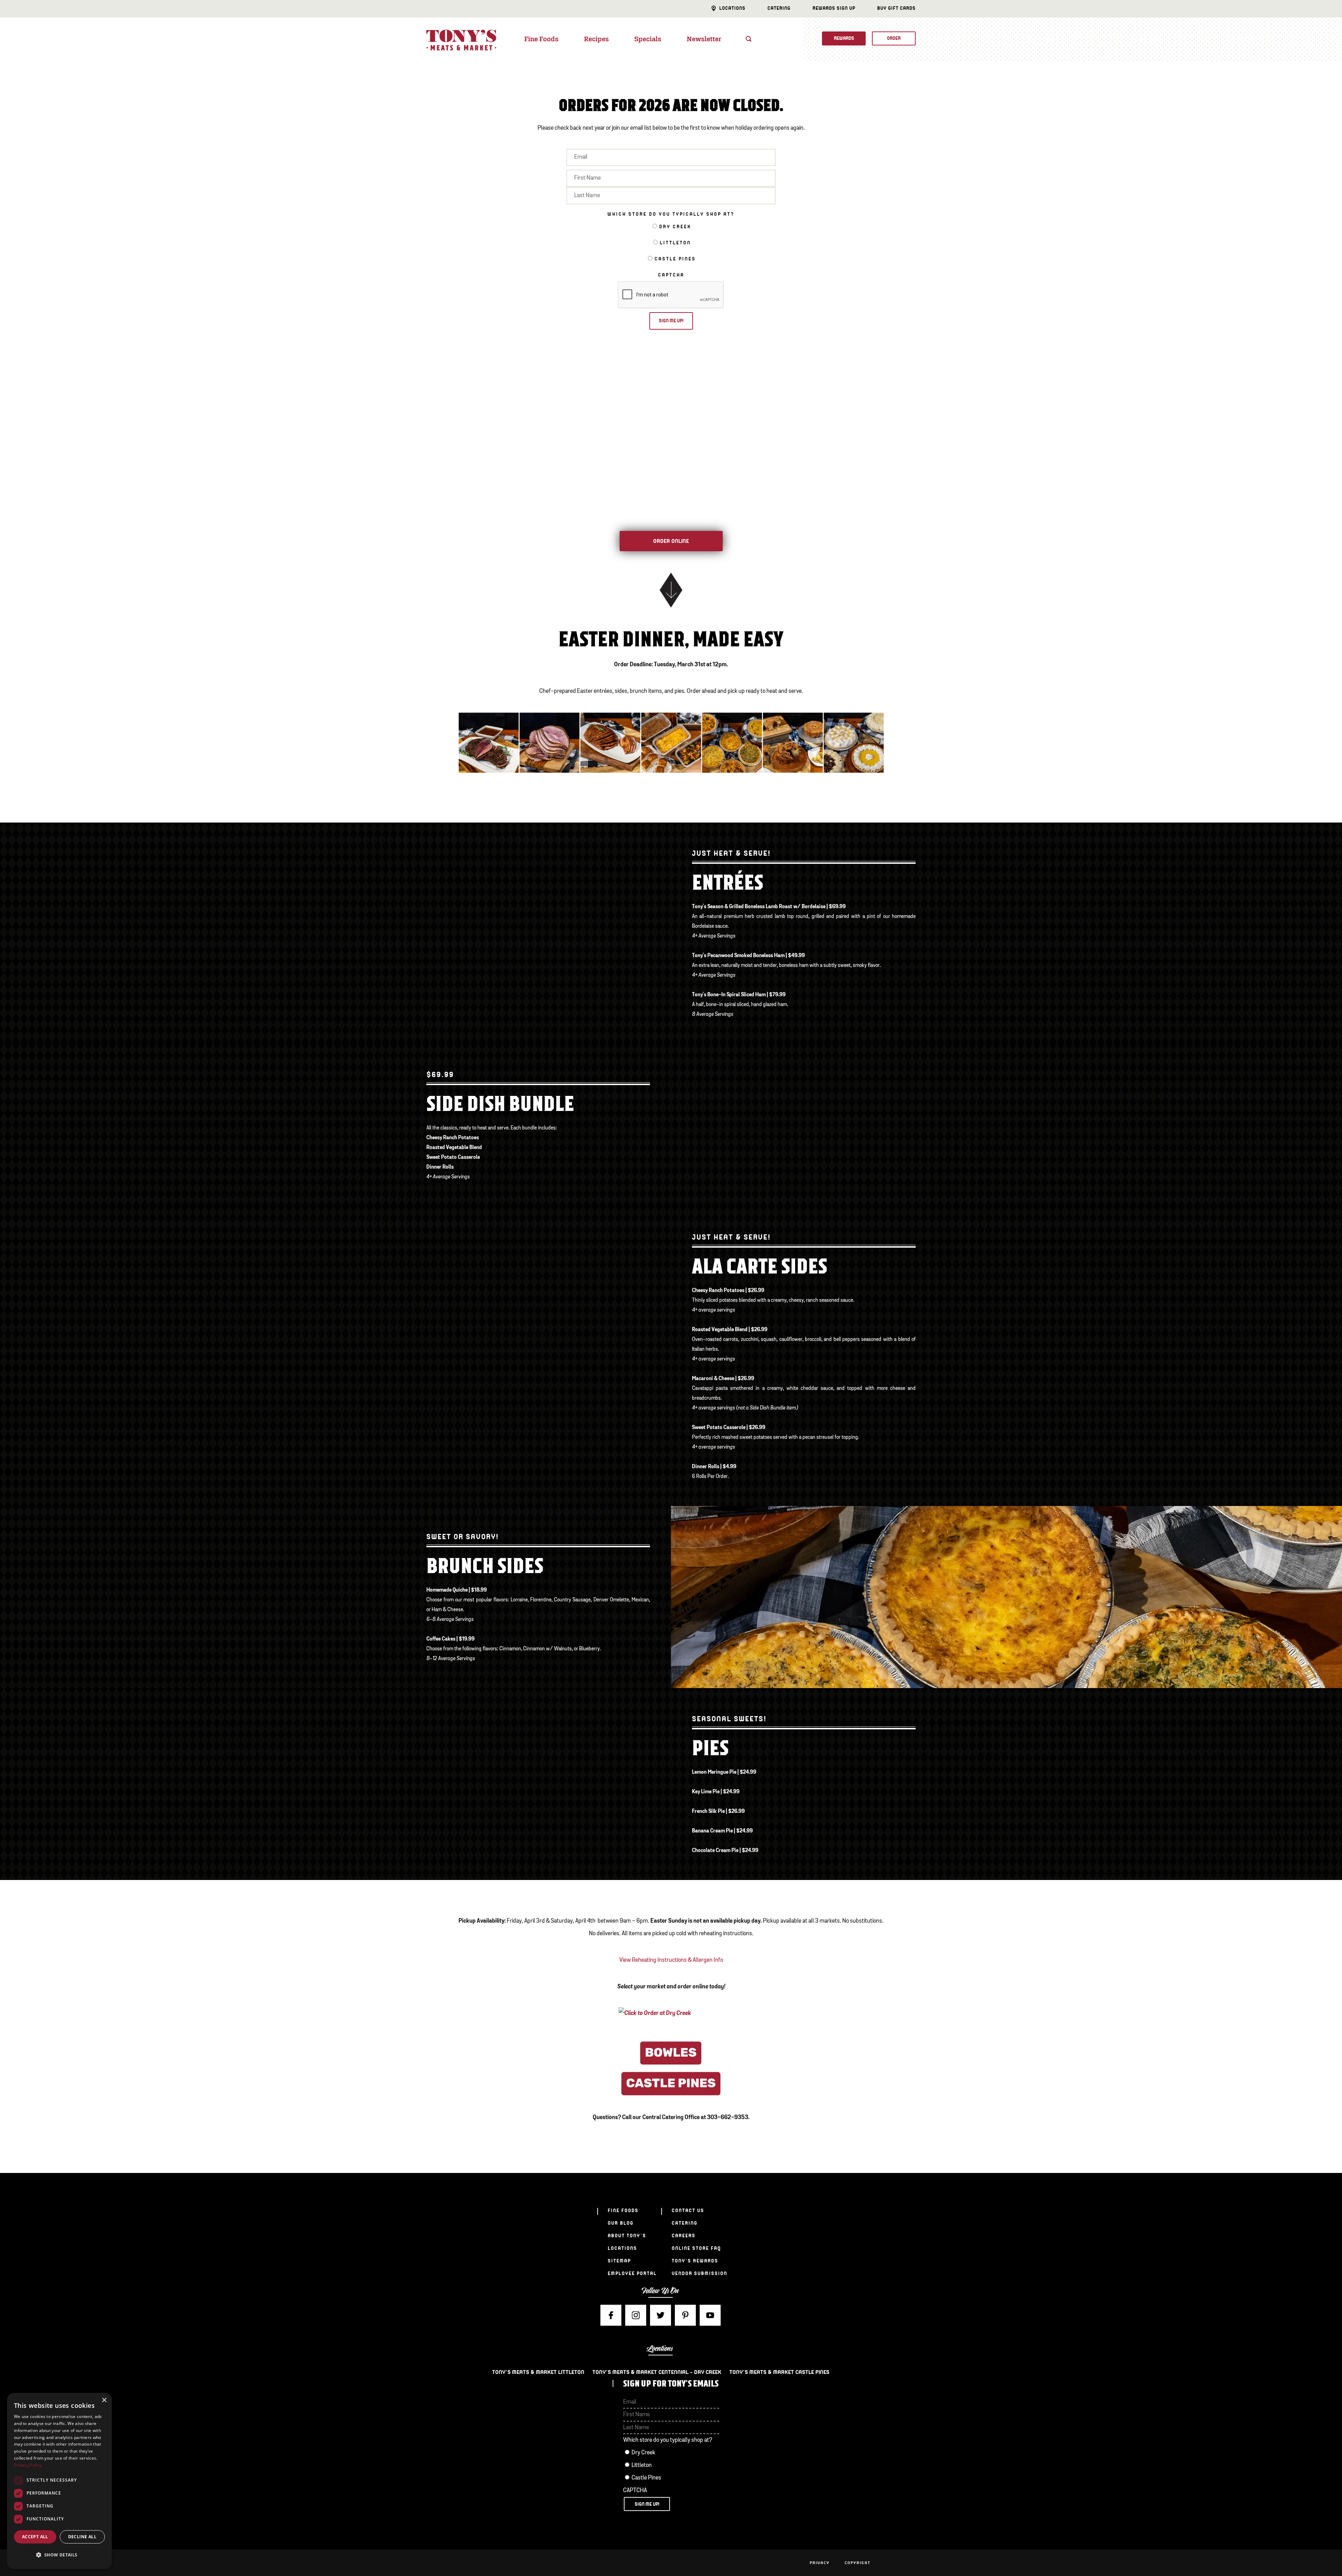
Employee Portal (632, 2273)
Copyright (858, 2563)
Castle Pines (675, 259)
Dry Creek (675, 227)
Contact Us (688, 2211)
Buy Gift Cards (896, 8)
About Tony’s (627, 2236)
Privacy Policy (28, 2465)
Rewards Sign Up (834, 8)
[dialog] (59, 2481)
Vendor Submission (699, 2273)
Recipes (596, 40)
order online (671, 541)
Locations (732, 8)
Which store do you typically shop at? (671, 214)
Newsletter (704, 40)
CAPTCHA (671, 275)
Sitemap (619, 2261)
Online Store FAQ (696, 2248)
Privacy (820, 2563)
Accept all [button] (35, 2537)
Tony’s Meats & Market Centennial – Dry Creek (657, 2372)
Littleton (675, 243)
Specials (648, 40)
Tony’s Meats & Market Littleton (538, 2372)
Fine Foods (541, 40)
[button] (59, 2555)
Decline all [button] (82, 2537)
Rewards (844, 38)
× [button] (104, 2400)
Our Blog (621, 2223)
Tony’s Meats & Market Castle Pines (779, 2372)
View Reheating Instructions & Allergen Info (671, 1960)
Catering (779, 8)
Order (894, 38)
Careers (684, 2236)
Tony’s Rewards (695, 2261)
